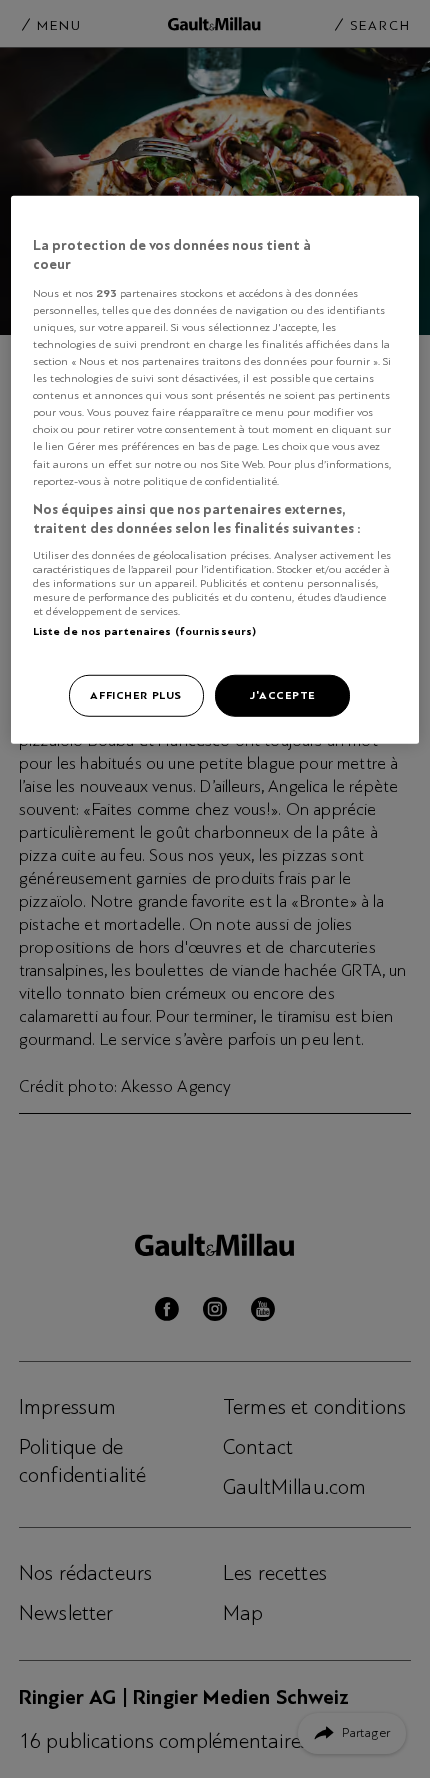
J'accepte (282, 695)
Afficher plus (135, 695)
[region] (215, 469)
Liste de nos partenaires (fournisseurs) (144, 631)
